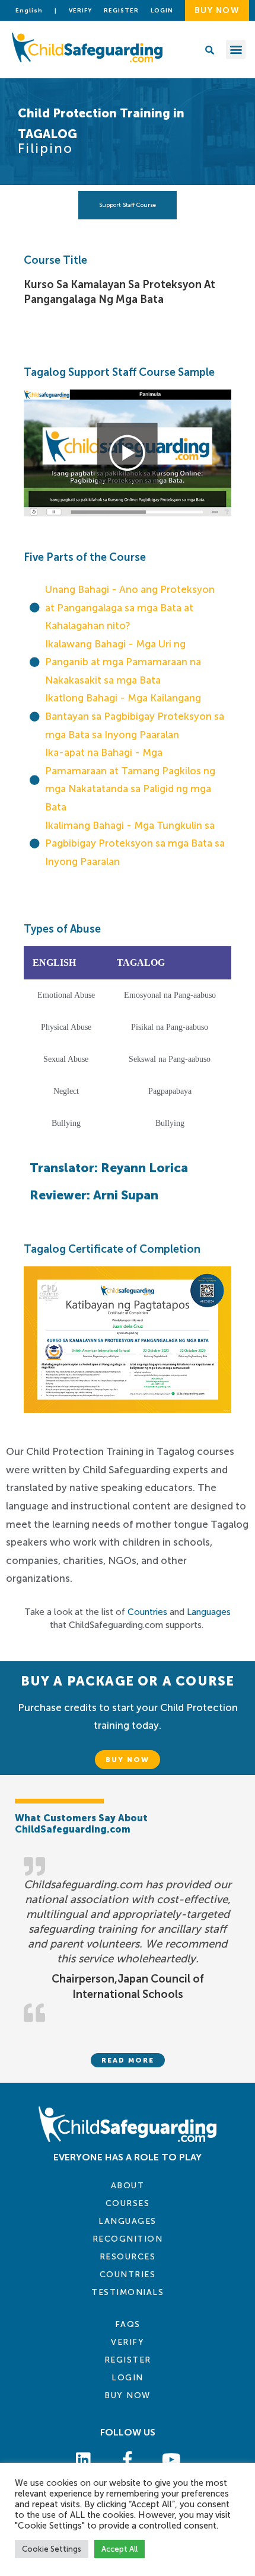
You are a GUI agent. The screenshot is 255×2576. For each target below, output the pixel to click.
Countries (147, 1612)
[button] (236, 50)
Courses (128, 2203)
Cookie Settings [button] (52, 2549)
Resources (128, 2257)
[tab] (128, 205)
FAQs (128, 2324)
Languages (209, 1612)
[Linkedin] (83, 2459)
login (162, 11)
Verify (80, 11)
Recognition (128, 2239)
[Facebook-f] (128, 2459)
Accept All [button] (119, 2549)
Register (121, 11)
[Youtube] (171, 2459)
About (128, 2186)
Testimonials (128, 2292)
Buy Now (128, 2395)
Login (128, 2378)
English (29, 11)
